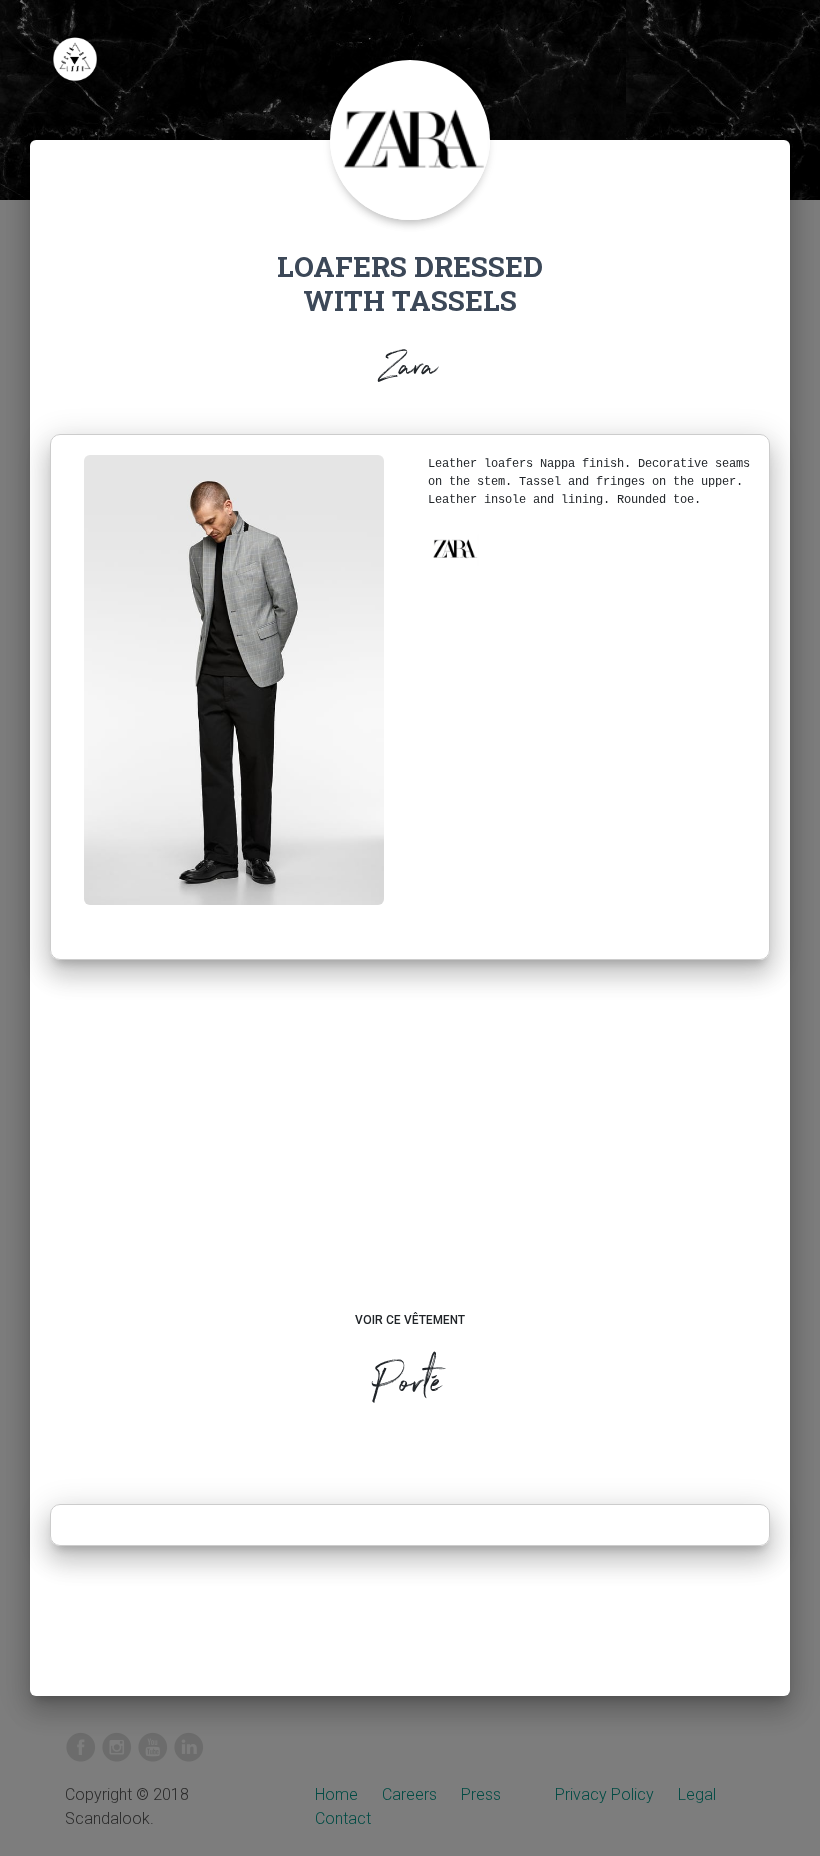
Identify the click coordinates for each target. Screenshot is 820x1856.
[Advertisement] (410, 1155)
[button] (454, 549)
